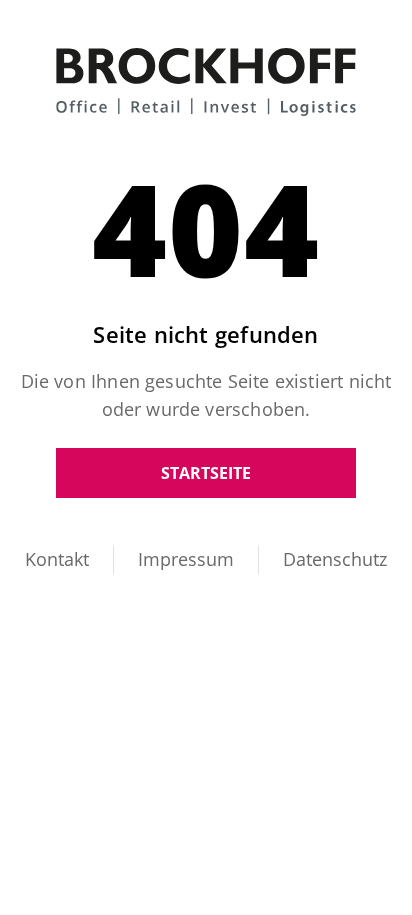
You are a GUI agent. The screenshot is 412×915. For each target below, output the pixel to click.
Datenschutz (335, 559)
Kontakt (57, 559)
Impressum (186, 559)
